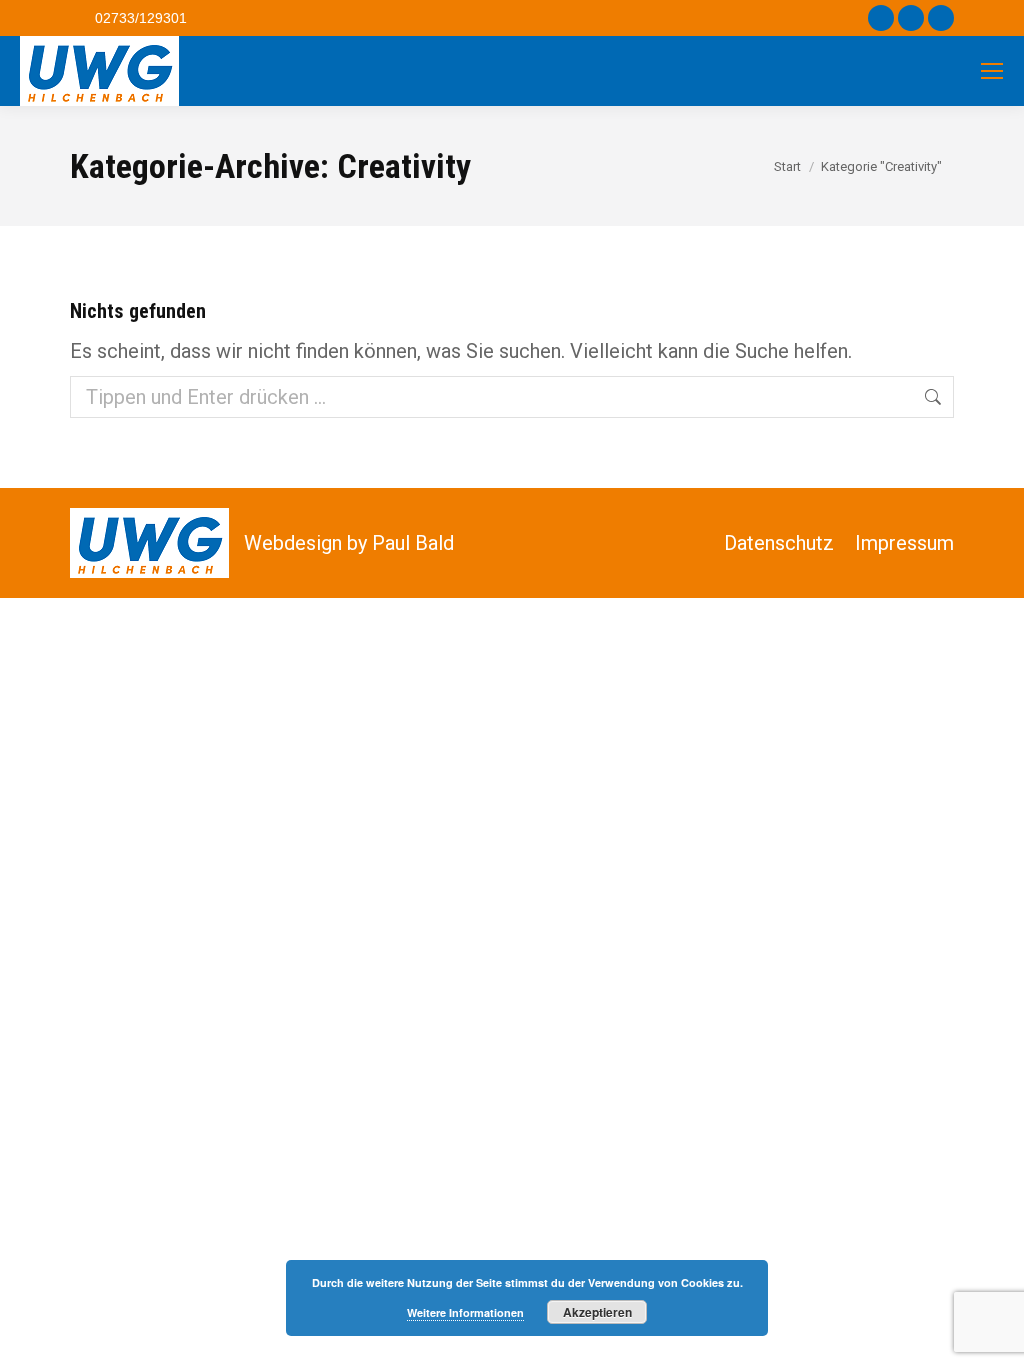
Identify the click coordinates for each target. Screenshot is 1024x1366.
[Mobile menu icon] (992, 71)
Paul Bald (413, 543)
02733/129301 (141, 18)
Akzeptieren (597, 1312)
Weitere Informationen (465, 1312)
